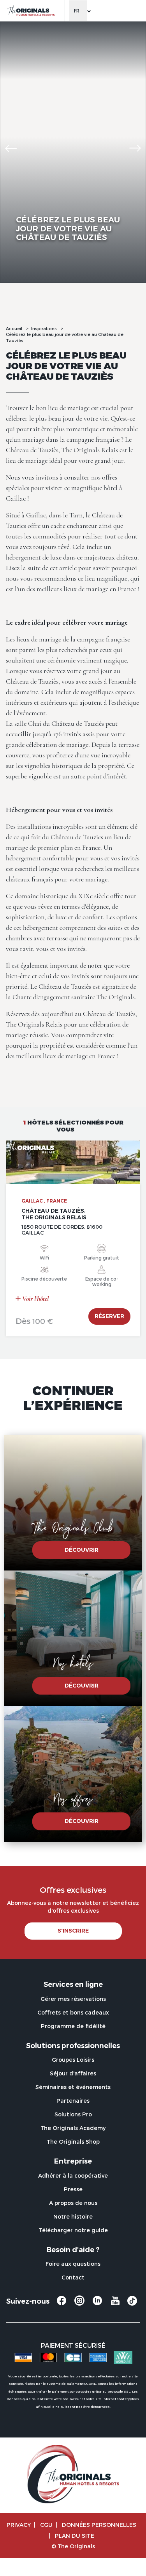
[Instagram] (79, 2304)
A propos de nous (73, 2203)
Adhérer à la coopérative (73, 2175)
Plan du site (75, 2536)
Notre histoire (73, 2216)
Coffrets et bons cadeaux (73, 2012)
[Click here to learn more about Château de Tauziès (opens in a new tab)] (73, 1162)
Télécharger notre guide (73, 2230)
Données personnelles (99, 2525)
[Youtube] (115, 2304)
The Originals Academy (73, 2128)
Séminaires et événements (73, 2087)
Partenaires (73, 2101)
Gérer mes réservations (73, 1999)
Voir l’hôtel (35, 1299)
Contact (73, 2277)
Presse (73, 2189)
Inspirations (44, 328)
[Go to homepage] (31, 11)
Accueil (14, 328)
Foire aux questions (73, 2264)
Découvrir (82, 1550)
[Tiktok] (132, 2303)
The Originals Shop (73, 2142)
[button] (11, 148)
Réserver (109, 1316)
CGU (46, 2525)
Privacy (19, 2525)
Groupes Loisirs (73, 2060)
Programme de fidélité (73, 2026)
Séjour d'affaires (73, 2073)
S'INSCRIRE (73, 1931)
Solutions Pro (73, 2114)
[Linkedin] (97, 2304)
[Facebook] (62, 2304)
